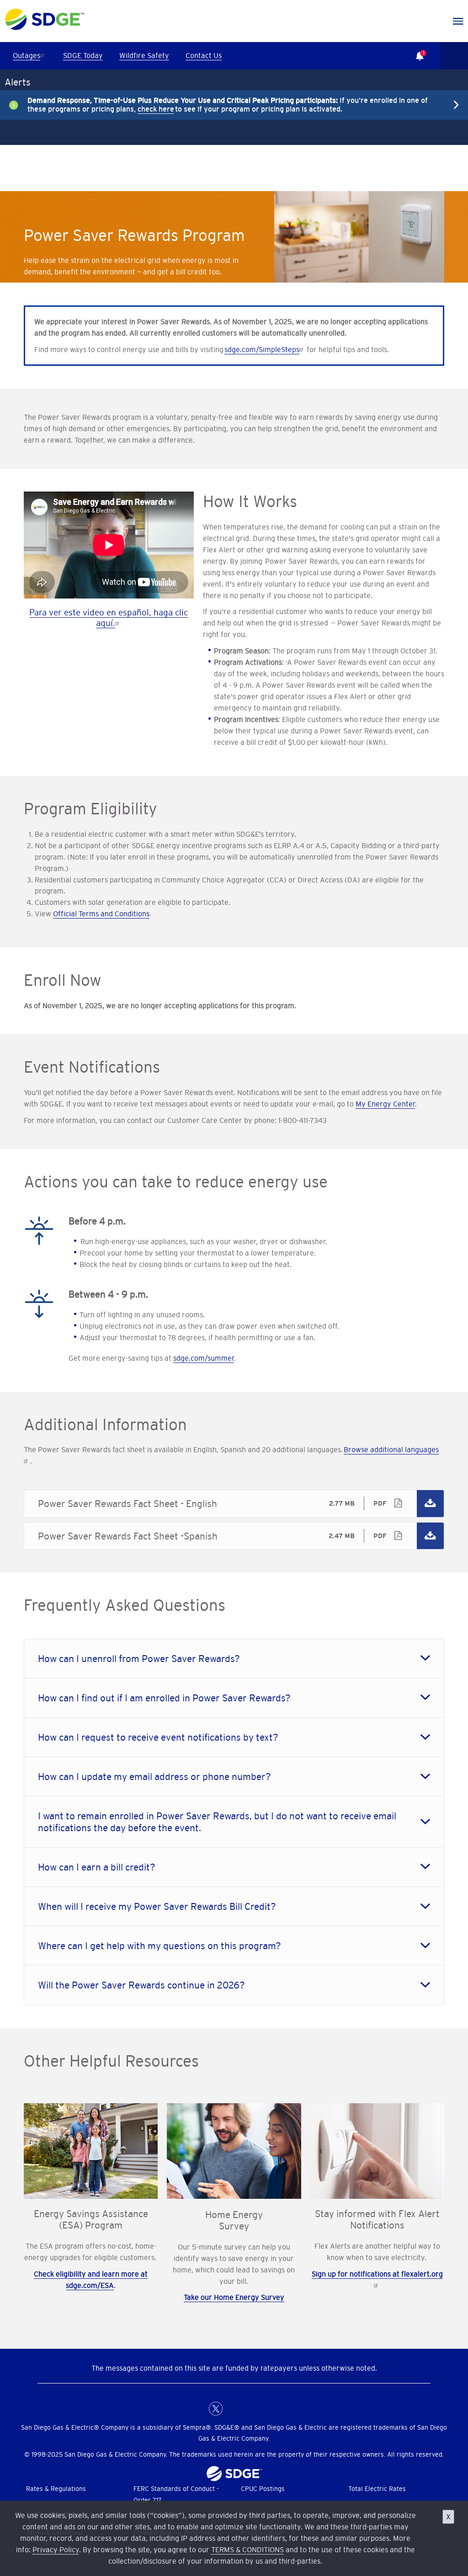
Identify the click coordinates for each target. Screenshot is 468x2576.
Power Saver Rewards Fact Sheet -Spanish (234, 1536)
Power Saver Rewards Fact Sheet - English (234, 1503)
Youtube (271, 2409)
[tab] (234, 1659)
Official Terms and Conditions (101, 914)
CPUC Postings (263, 2489)
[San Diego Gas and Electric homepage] (45, 28)
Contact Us (204, 55)
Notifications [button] (415, 49)
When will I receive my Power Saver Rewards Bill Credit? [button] (157, 1906)
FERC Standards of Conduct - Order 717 (176, 2494)
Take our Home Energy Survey (234, 2297)
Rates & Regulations (56, 2489)
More (227, 105)
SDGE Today (83, 55)
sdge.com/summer (204, 1358)
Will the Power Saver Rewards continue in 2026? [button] (141, 1985)
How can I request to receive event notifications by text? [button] (158, 1737)
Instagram (252, 2409)
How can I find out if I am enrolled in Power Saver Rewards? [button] (164, 1698)
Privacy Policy (56, 2549)
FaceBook (197, 2409)
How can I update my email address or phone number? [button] (154, 1777)
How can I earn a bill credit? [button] (97, 1867)
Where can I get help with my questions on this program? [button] (160, 1946)
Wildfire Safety (144, 55)
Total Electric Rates (377, 2489)
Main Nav (458, 21)
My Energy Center (385, 1104)
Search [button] (454, 56)
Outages (27, 55)
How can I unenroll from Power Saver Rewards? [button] (139, 1659)
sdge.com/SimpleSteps (262, 349)
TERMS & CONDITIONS (247, 2549)
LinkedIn (234, 2409)
